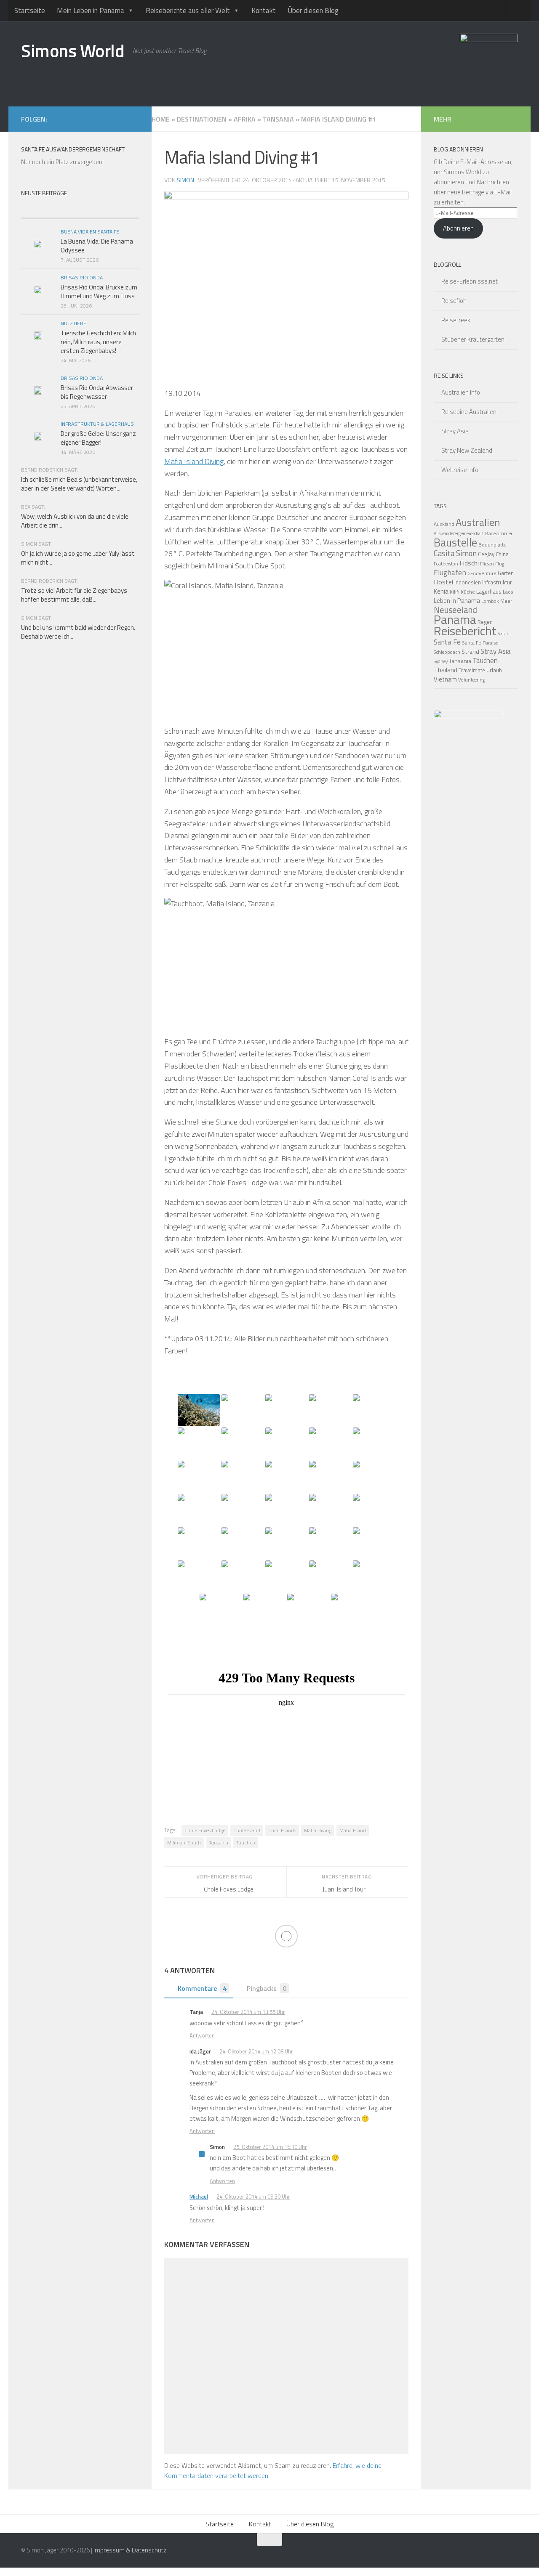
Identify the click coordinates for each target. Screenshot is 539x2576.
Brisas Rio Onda (82, 277)
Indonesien (468, 582)
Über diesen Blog (313, 11)
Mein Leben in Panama (91, 11)
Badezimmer (499, 533)
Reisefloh (454, 301)
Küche (468, 592)
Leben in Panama (457, 601)
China (502, 554)
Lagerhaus (489, 592)
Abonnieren (458, 228)
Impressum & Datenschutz (130, 2550)
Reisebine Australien (469, 412)
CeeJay (486, 554)
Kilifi (455, 592)
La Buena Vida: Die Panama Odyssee (97, 246)
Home (161, 119)
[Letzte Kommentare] (109, 210)
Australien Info (461, 392)
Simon (185, 180)
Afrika (245, 119)
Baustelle (455, 542)
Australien (478, 522)
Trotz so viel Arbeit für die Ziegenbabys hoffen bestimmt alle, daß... (74, 595)
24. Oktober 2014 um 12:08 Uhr (256, 2051)
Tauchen (246, 1842)
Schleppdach (447, 652)
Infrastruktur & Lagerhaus (97, 424)
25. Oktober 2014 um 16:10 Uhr (270, 2147)
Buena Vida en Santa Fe (90, 232)
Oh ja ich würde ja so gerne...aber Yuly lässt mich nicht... (78, 558)
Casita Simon (455, 553)
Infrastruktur (497, 582)
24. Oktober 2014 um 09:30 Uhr (253, 2197)
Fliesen (487, 564)
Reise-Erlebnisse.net (470, 281)
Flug (500, 564)
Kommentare (202, 1988)
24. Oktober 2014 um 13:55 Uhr (248, 2012)
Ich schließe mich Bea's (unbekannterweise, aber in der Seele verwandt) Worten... (79, 484)
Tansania (278, 119)
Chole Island (247, 1830)
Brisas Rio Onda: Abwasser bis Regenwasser (97, 392)
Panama (455, 619)
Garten (506, 573)
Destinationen (202, 119)
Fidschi (469, 563)
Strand (470, 652)
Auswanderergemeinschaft (459, 533)
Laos (508, 592)
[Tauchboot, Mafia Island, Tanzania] (308, 1609)
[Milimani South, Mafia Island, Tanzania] (199, 1410)
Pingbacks (267, 1988)
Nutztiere (73, 323)
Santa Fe (447, 642)
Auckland (444, 524)
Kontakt (264, 11)
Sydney (441, 661)
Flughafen (450, 572)
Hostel (443, 582)
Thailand (446, 670)
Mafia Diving (318, 1830)
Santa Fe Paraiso (480, 643)
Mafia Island (353, 1830)
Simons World (73, 50)
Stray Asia (455, 431)
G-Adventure (482, 573)
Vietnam (445, 679)
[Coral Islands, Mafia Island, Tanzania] (286, 1543)
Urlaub (494, 670)
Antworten (202, 2035)
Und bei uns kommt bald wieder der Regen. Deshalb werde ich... (78, 632)
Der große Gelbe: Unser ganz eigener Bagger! (98, 438)
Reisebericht (465, 631)
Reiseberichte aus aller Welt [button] (188, 11)
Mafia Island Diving (194, 461)
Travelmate (472, 670)
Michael (199, 2197)
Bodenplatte (492, 545)
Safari (504, 633)
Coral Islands (282, 1830)
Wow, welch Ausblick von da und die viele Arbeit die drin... (75, 521)
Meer (506, 601)
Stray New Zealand (467, 450)
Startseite (30, 11)
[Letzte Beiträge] (51, 210)
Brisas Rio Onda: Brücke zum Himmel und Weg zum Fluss (99, 292)
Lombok (490, 601)
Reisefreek (456, 320)
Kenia (441, 591)
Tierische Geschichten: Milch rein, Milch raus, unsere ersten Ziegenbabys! (98, 342)
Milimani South (184, 1842)
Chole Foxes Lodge (205, 1830)
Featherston (446, 564)
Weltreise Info (460, 470)
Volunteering (471, 680)
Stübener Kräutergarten (473, 339)
